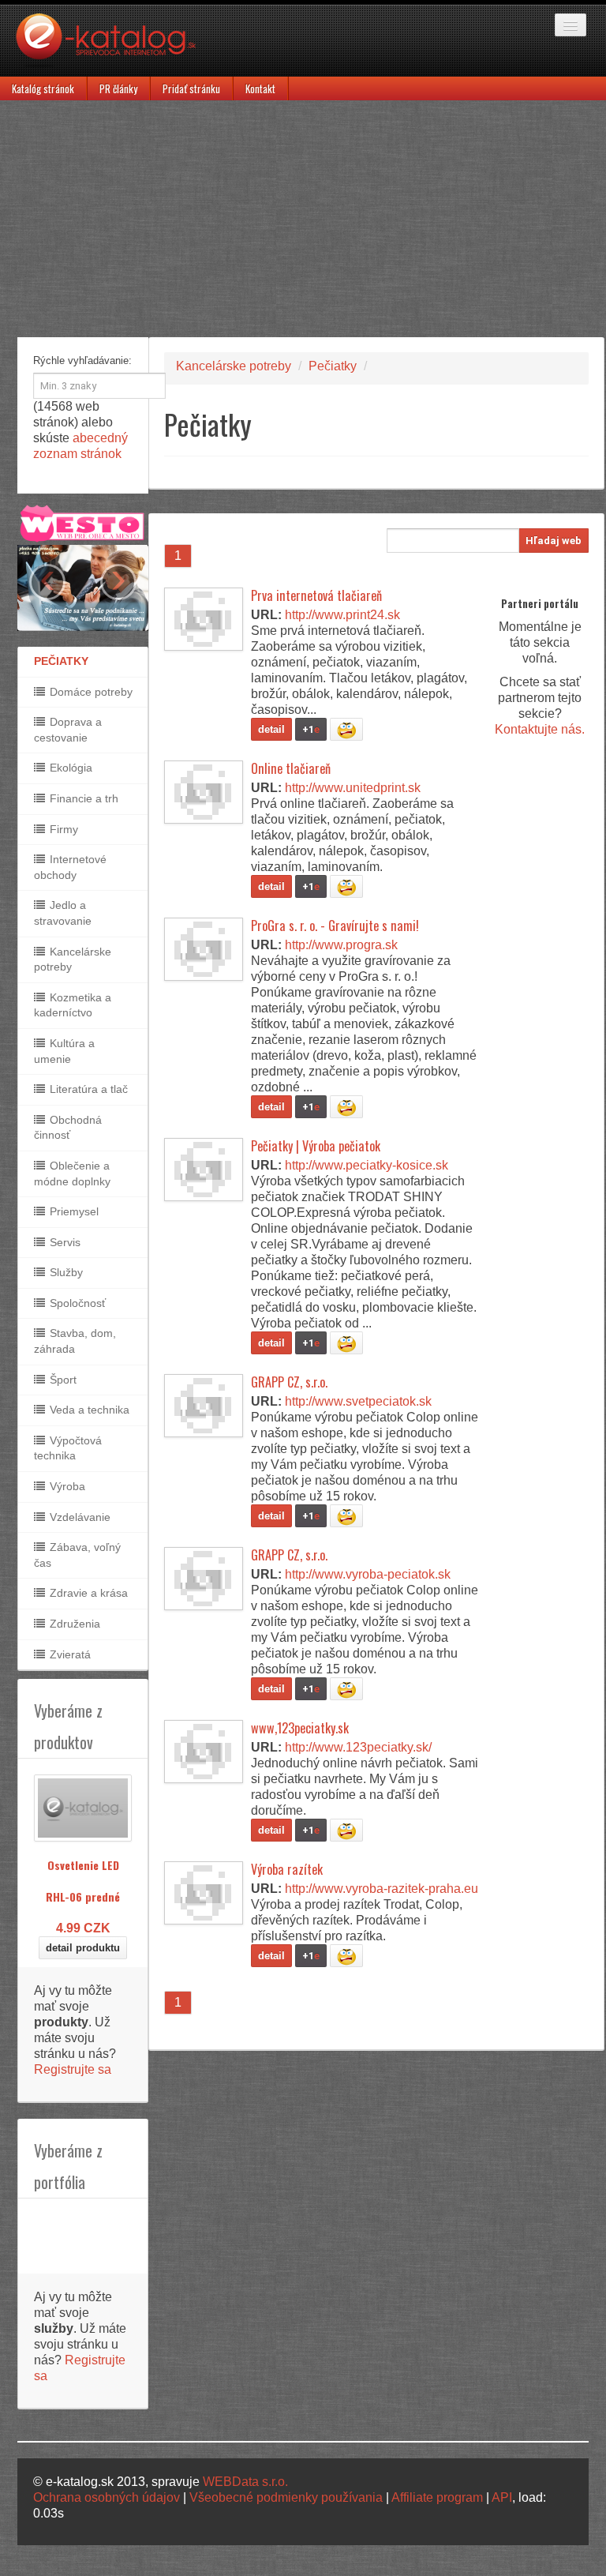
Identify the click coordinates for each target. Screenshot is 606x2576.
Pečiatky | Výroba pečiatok (316, 1146)
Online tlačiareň (291, 768)
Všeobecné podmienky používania (286, 2497)
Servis (64, 1242)
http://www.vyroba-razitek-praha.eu (382, 1889)
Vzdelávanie (79, 1517)
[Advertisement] (303, 219)
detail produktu (83, 1948)
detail (271, 729)
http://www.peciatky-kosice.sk (367, 1165)
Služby (65, 1272)
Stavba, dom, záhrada (75, 1341)
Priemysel (73, 1211)
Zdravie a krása (87, 1593)
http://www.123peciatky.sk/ (358, 1747)
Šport (62, 1380)
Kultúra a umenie (64, 1051)
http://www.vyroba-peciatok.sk (368, 1574)
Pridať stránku (191, 88)
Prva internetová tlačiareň (316, 595)
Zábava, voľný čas (77, 1555)
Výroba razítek (287, 1869)
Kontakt (260, 88)
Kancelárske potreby (73, 959)
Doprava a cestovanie (68, 730)
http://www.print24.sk (342, 615)
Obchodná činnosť (68, 1128)
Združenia (73, 1624)
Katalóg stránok (43, 88)
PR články (118, 88)
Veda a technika (88, 1410)
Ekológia (69, 768)
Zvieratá (69, 1654)
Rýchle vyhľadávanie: (82, 360)
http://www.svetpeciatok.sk (358, 1401)
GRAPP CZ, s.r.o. (289, 1382)
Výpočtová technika (68, 1448)
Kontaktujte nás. (540, 729)
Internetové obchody (70, 867)
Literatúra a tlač (87, 1089)
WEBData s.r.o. (245, 2482)
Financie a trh (82, 798)
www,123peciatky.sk (300, 1728)
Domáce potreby (90, 692)
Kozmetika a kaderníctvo (73, 1005)
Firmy (62, 829)
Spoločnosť (76, 1303)
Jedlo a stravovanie (63, 913)
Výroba (66, 1486)
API (502, 2497)
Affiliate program (437, 2497)
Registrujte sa (73, 2069)
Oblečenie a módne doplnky (72, 1173)
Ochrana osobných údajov (107, 2497)
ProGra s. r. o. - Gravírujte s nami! (335, 926)
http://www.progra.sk (341, 945)
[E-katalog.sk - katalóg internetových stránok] (114, 45)
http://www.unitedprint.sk (353, 788)
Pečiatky (333, 366)
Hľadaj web (554, 541)
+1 (311, 729)
